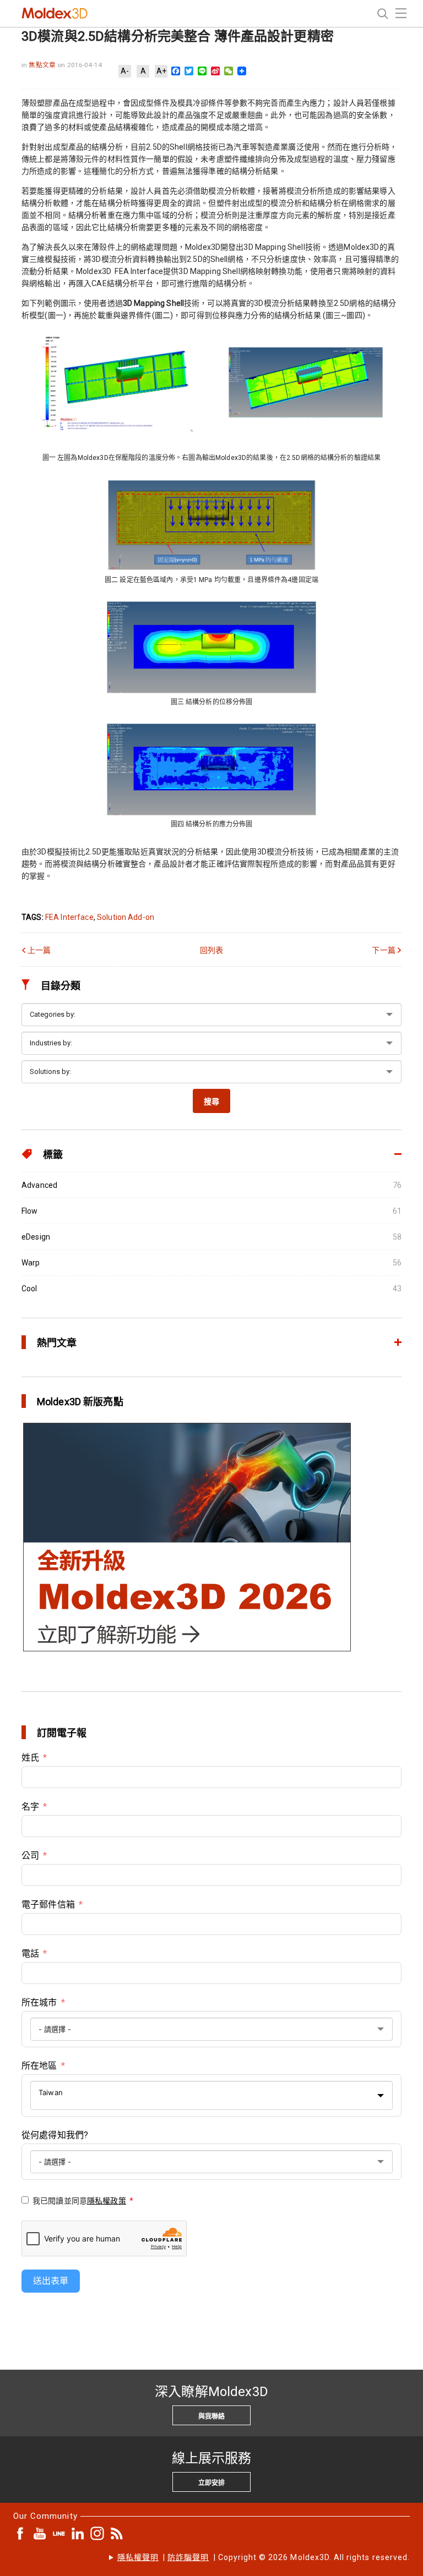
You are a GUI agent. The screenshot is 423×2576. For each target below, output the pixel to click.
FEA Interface (69, 917)
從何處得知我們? (55, 2135)
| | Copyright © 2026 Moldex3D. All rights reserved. (264, 2557)
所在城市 (39, 2002)
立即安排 (211, 2483)
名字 (30, 1807)
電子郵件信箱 (48, 1904)
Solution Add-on (126, 917)
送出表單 (51, 2281)
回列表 (211, 950)
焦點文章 (43, 65)
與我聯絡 (211, 2416)
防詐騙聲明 (188, 2557)
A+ (161, 71)
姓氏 (30, 1758)
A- (125, 71)
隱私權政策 (107, 2201)
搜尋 (211, 1101)
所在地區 (39, 2066)
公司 (30, 1856)
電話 (30, 1953)
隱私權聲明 (138, 2557)
